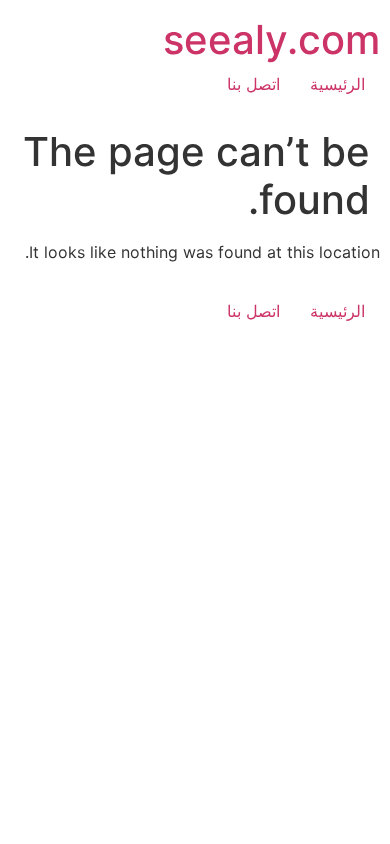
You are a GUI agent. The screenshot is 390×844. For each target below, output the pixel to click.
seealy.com (271, 39)
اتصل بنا (253, 84)
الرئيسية (337, 84)
